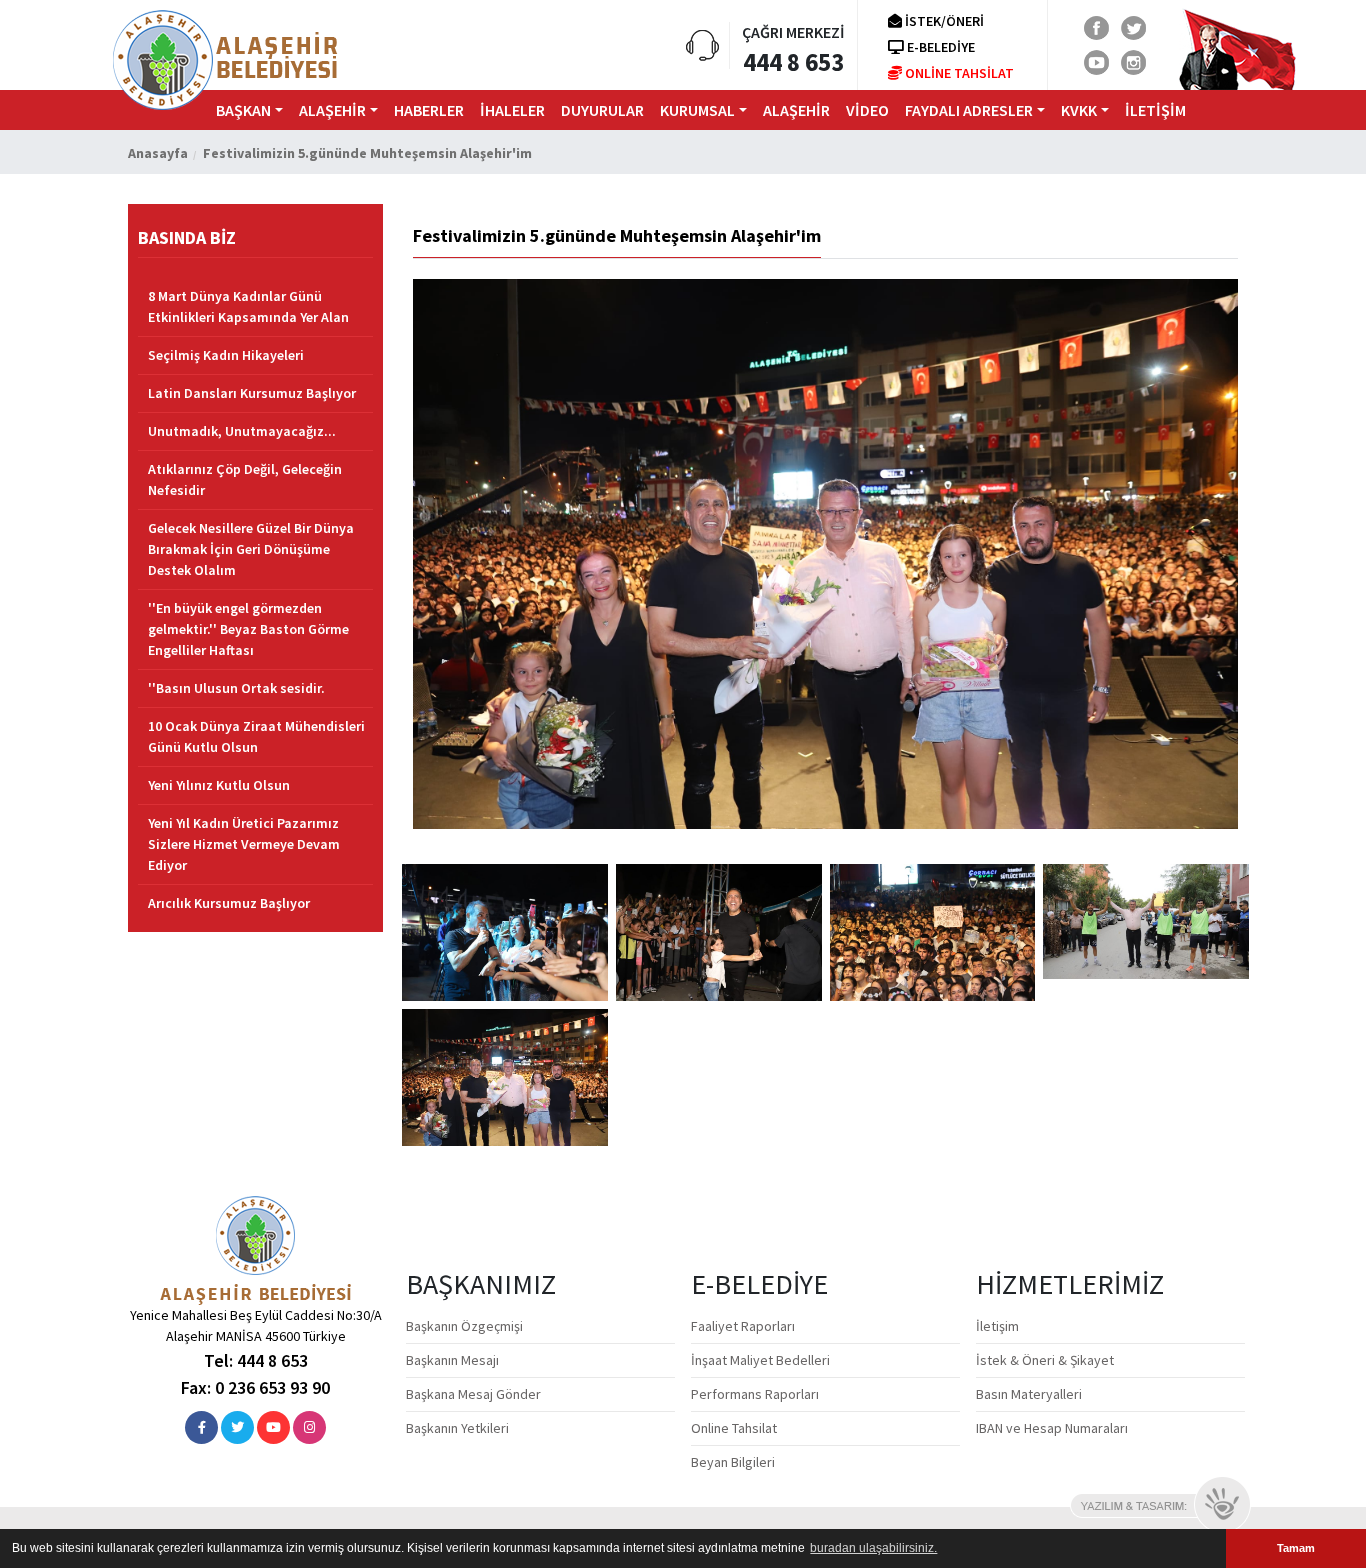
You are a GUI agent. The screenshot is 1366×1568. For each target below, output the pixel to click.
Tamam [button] (1296, 1548)
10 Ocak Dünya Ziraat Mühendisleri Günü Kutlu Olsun (256, 736)
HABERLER (429, 110)
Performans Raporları (755, 1394)
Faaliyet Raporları (743, 1326)
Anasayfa (158, 153)
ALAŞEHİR (796, 110)
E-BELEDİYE (939, 47)
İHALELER (512, 110)
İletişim (997, 1326)
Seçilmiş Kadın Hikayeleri (226, 355)
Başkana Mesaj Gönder (473, 1394)
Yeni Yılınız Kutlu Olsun (219, 785)
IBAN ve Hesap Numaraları (1052, 1428)
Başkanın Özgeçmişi (464, 1326)
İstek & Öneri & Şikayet (1045, 1360)
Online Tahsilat (734, 1428)
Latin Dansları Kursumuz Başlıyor (252, 393)
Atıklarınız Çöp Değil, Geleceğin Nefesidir (245, 479)
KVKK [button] (1079, 110)
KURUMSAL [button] (697, 110)
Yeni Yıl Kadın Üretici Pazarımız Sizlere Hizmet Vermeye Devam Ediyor (244, 844)
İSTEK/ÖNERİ (943, 21)
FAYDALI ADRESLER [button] (969, 110)
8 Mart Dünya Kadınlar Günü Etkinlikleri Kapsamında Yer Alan (248, 306)
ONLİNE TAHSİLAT (958, 73)
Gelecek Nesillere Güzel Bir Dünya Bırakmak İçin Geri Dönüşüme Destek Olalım (251, 549)
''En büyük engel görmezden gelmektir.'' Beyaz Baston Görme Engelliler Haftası (248, 629)
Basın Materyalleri (1029, 1394)
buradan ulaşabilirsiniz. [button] (873, 1548)
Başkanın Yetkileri (457, 1428)
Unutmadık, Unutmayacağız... (242, 431)
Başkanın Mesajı (452, 1360)
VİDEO (867, 110)
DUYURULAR (602, 110)
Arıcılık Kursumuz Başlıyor (229, 903)
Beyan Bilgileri (733, 1462)
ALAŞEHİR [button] (332, 110)
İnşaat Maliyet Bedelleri (760, 1360)
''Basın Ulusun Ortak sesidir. (236, 688)
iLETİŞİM (1155, 110)
